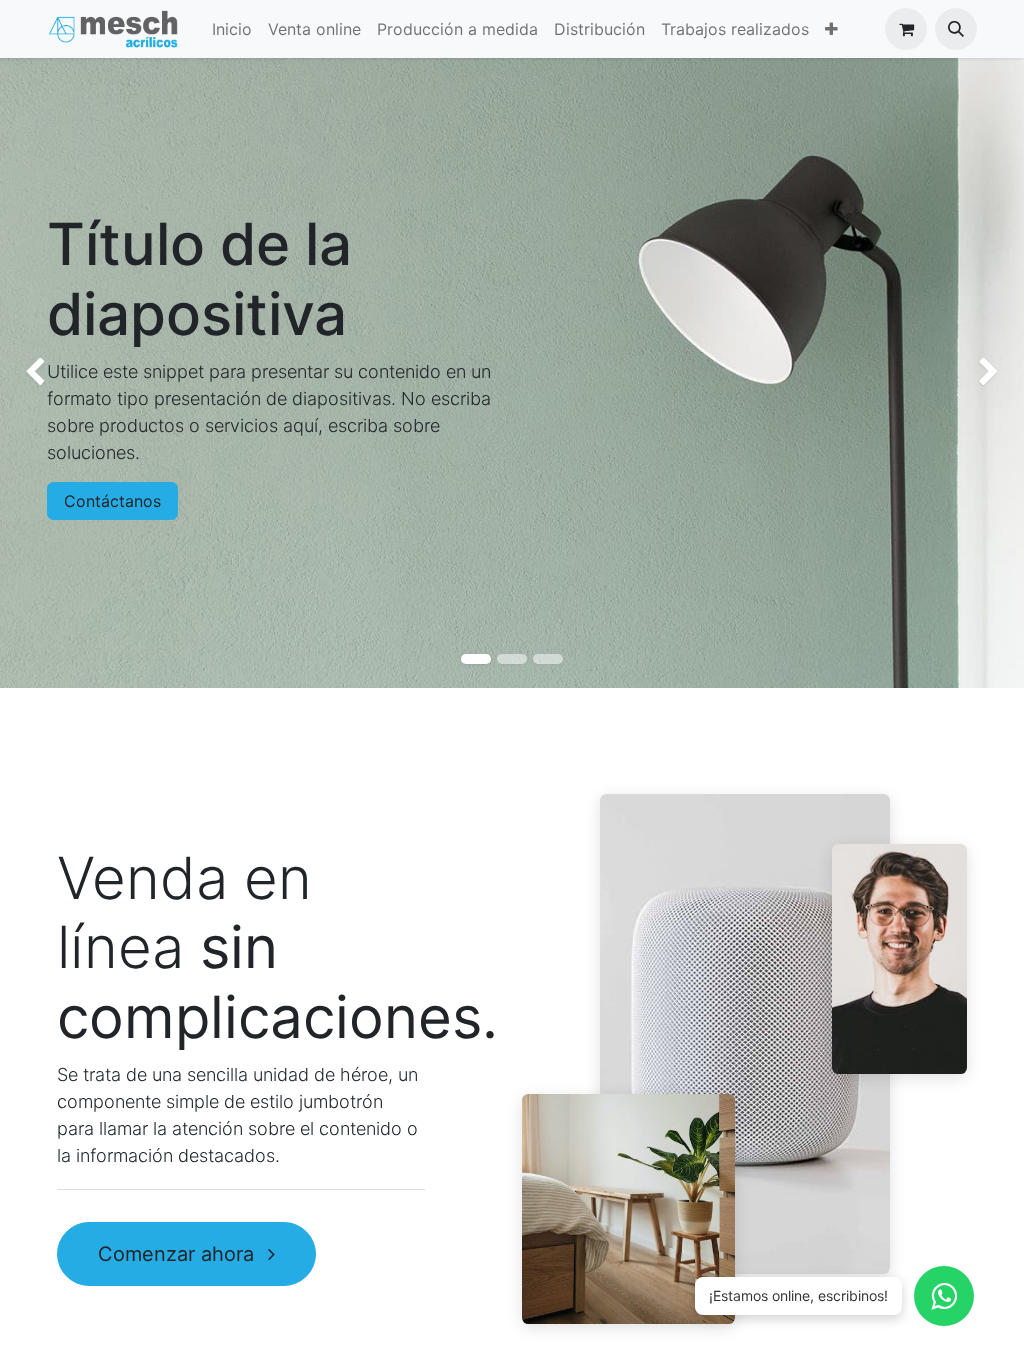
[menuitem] (232, 29)
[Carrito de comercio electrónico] (906, 29)
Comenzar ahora (179, 1254)
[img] (41, 373)
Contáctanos (112, 501)
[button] (956, 29)
